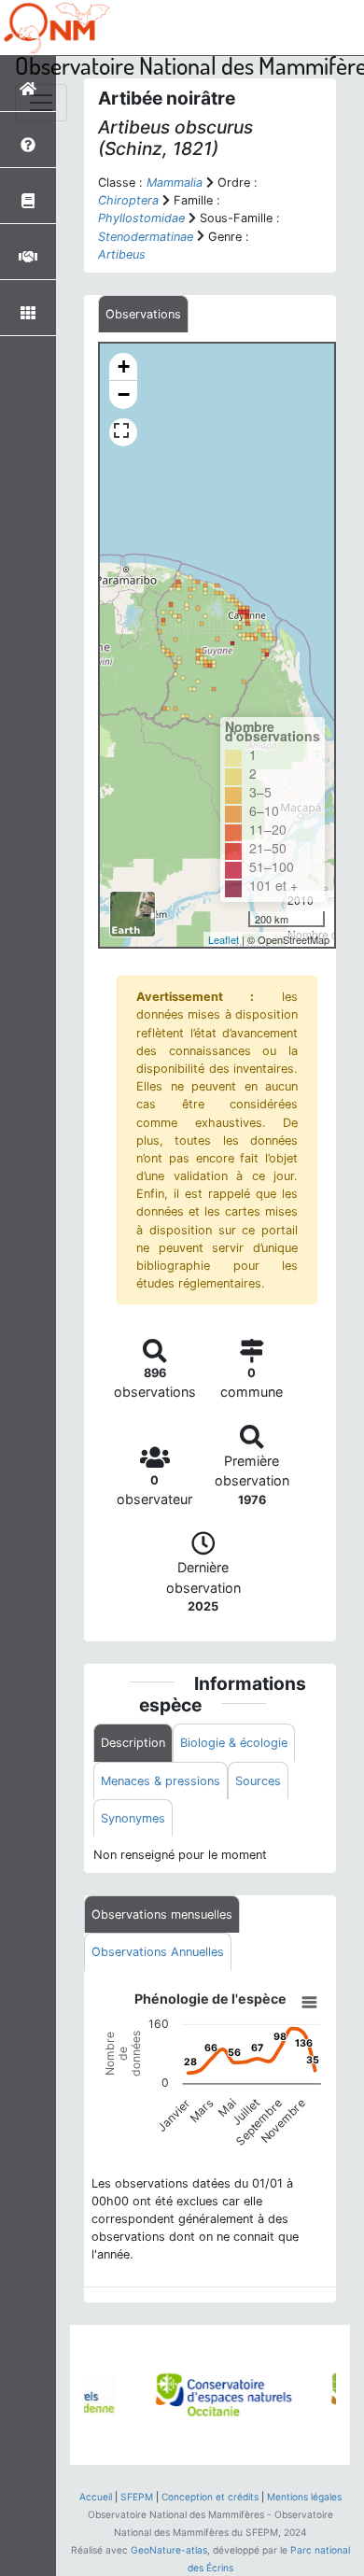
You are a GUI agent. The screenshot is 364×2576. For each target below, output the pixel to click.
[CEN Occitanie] (191, 2395)
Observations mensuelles (162, 1914)
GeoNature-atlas (169, 2550)
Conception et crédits (210, 2497)
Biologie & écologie (234, 1743)
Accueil (96, 2497)
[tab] (143, 314)
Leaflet (224, 939)
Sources (258, 1781)
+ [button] (124, 366)
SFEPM (137, 2497)
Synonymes (133, 1818)
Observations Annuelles (158, 1952)
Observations (143, 314)
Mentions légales (304, 2497)
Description (133, 1743)
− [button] (124, 394)
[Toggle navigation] (41, 103)
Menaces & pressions (161, 1781)
